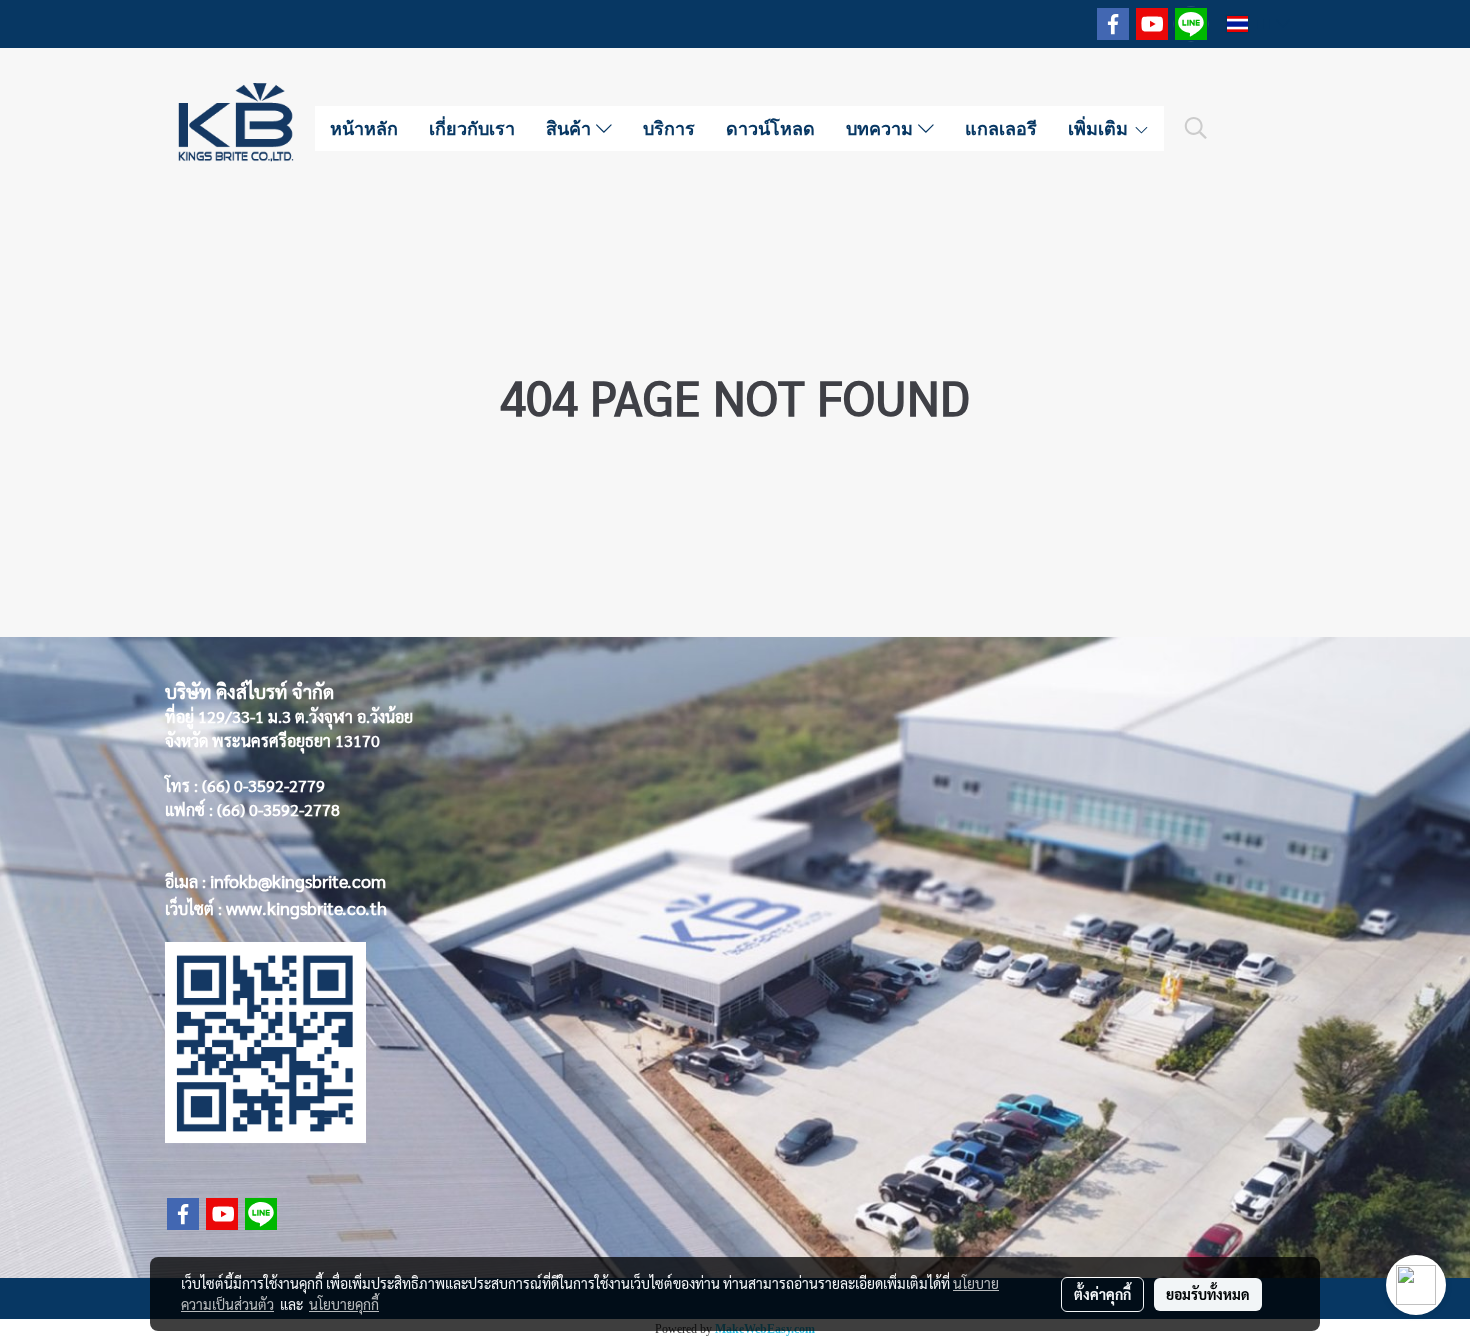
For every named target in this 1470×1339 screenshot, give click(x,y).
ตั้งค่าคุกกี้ (1102, 1294)
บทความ (882, 128)
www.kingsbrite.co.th (306, 907)
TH (1262, 23)
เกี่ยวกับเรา (472, 128)
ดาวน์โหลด (770, 128)
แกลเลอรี (1001, 128)
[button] (1196, 128)
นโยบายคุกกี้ (344, 1304)
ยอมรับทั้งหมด (1208, 1294)
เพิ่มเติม (1100, 128)
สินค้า (571, 128)
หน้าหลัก (364, 128)
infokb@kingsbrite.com (298, 880)
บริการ (669, 128)
